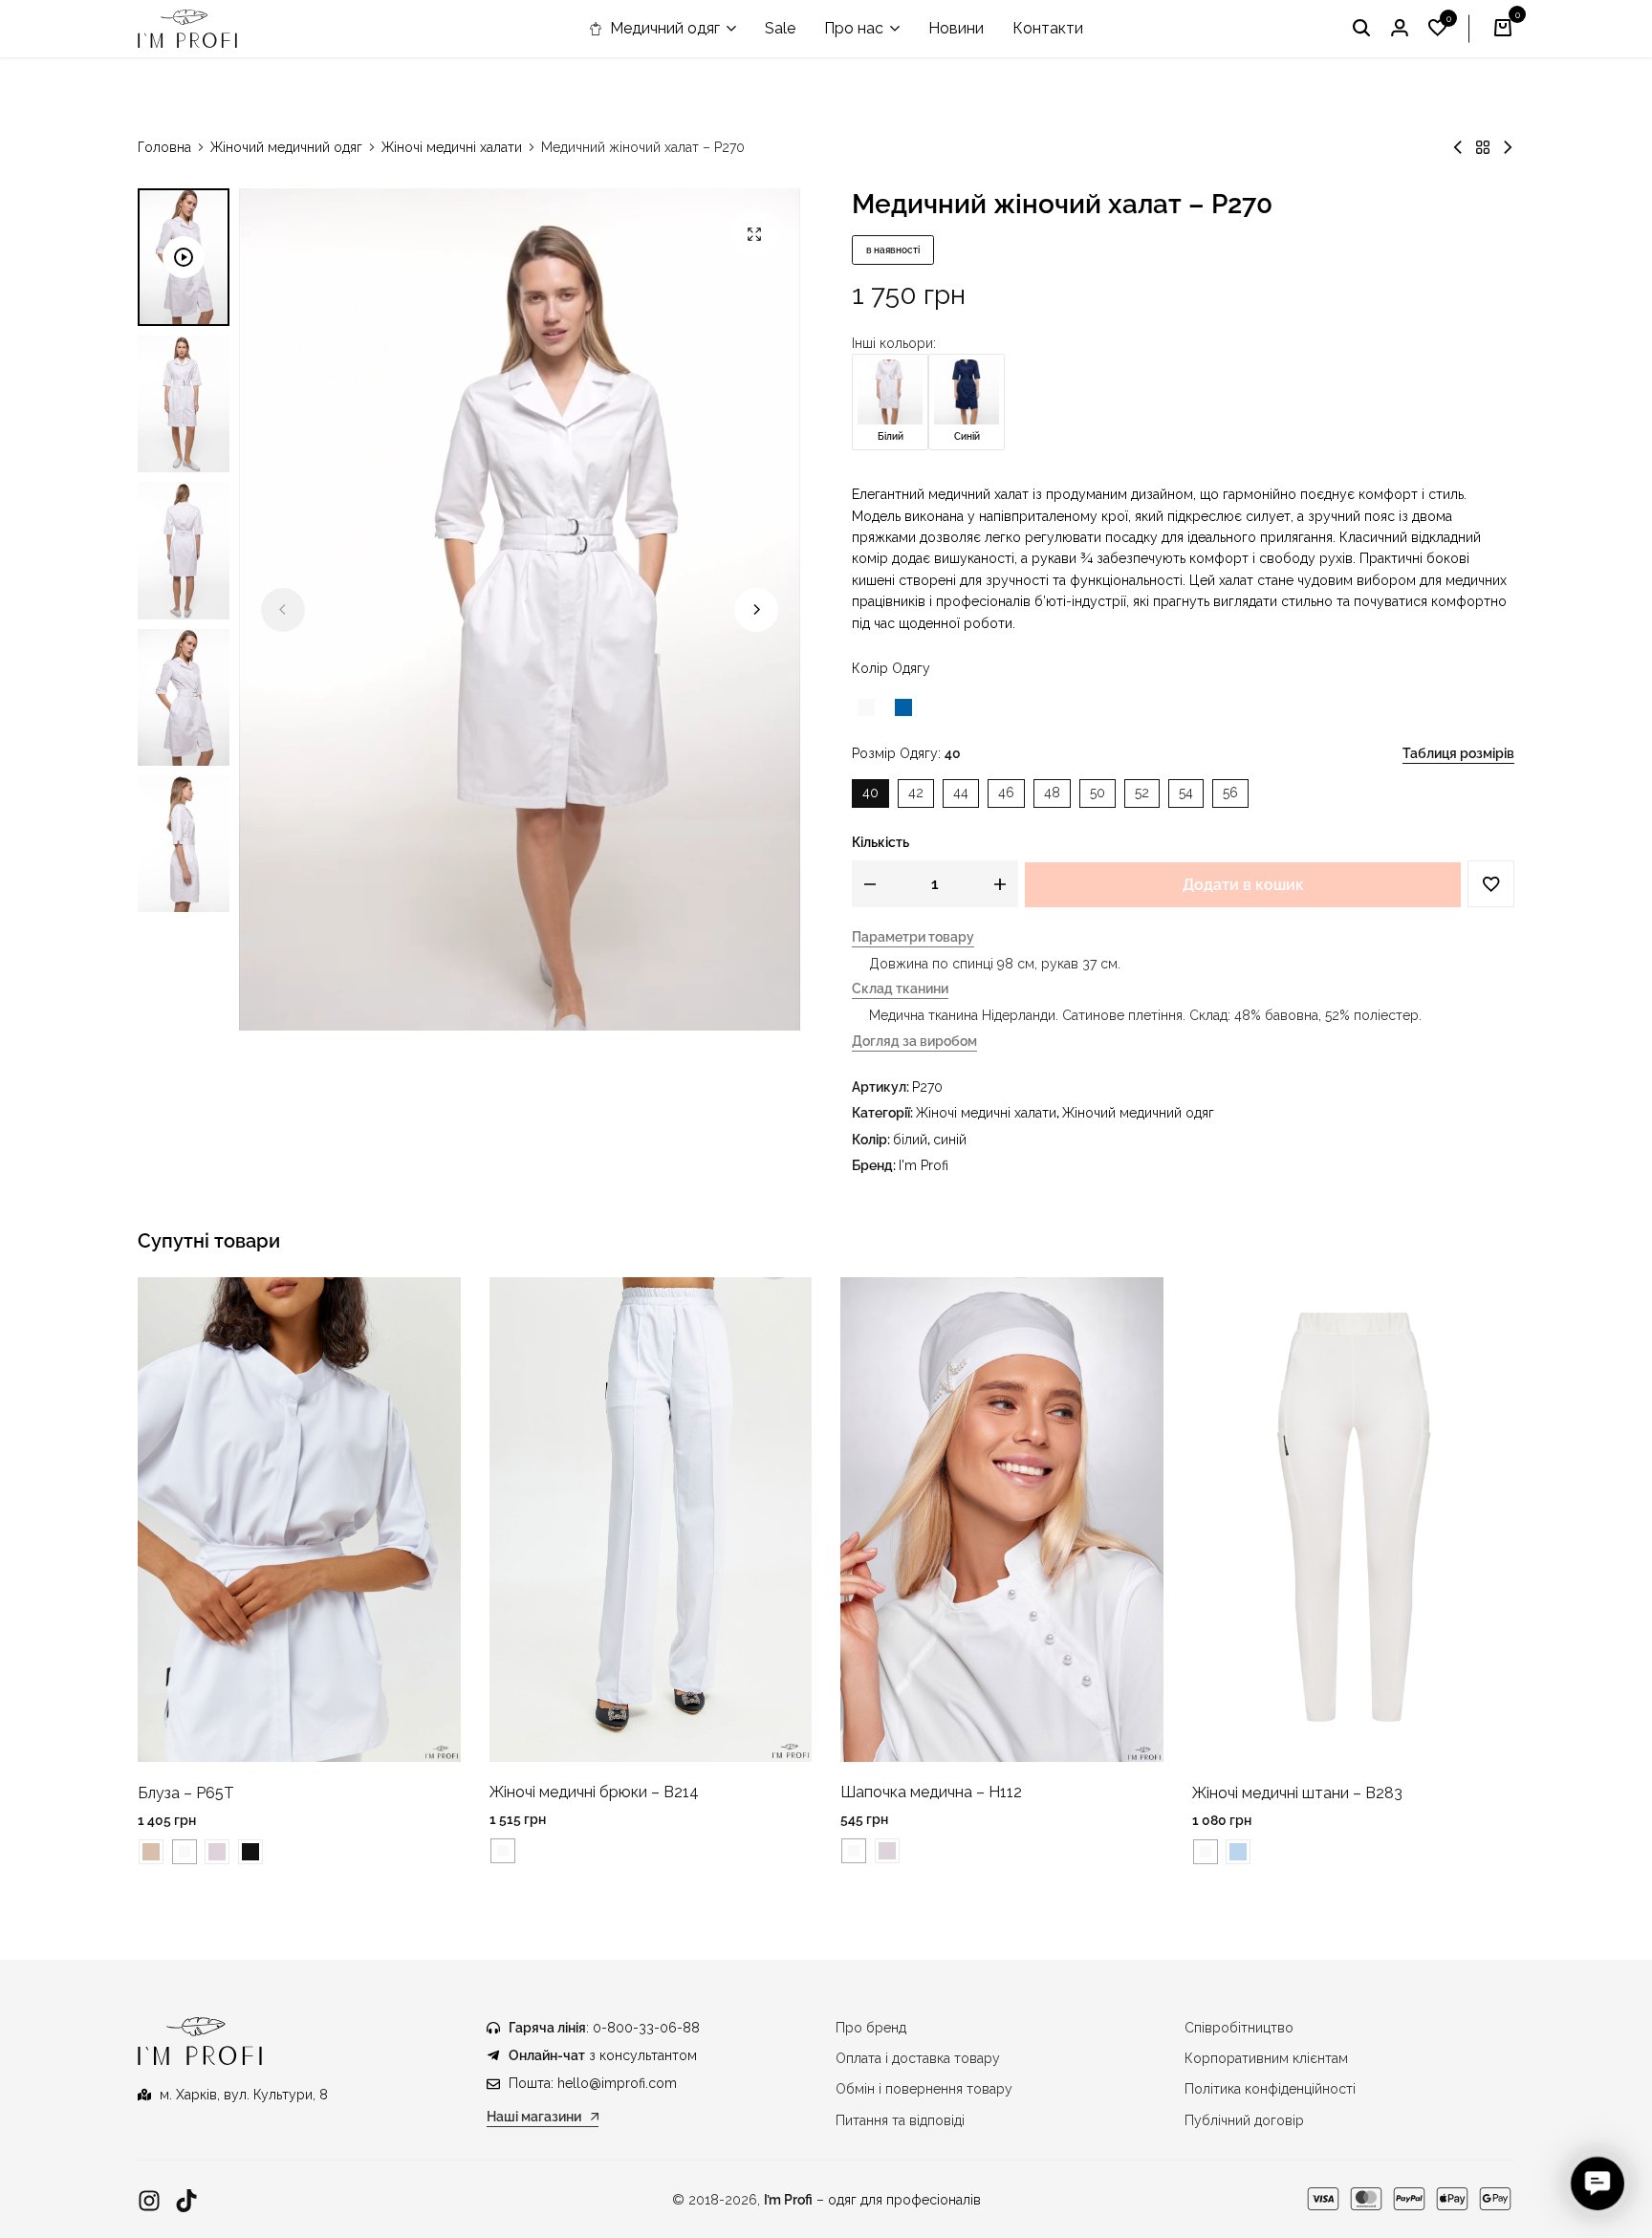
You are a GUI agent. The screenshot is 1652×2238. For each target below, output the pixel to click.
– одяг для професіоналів (872, 2200)
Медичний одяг (665, 28)
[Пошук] (1361, 29)
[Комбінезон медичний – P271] (1508, 147)
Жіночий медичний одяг (286, 147)
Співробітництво (1239, 2028)
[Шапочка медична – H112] (1002, 1518)
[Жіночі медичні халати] (1483, 147)
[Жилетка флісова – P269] (1458, 147)
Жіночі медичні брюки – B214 (594, 1792)
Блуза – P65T (186, 1793)
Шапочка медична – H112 (931, 1792)
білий (910, 1140)
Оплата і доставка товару (918, 2058)
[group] (299, 1520)
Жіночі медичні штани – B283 (1297, 1793)
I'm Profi (924, 1165)
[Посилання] (149, 2201)
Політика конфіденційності (1270, 2089)
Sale (780, 28)
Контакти (1048, 28)
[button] (1438, 29)
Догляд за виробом (914, 1042)
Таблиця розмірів (1458, 753)
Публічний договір (1244, 2120)
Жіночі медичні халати (452, 147)
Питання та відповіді (900, 2120)
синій (950, 1140)
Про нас (854, 28)
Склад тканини (900, 989)
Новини (956, 28)
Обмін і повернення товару (924, 2089)
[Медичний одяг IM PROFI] (187, 29)
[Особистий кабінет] (1400, 29)
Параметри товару (913, 937)
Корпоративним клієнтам (1266, 2058)
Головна (164, 147)
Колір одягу (891, 668)
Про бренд (871, 2028)
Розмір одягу (906, 753)
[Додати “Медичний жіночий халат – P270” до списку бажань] (1491, 884)
